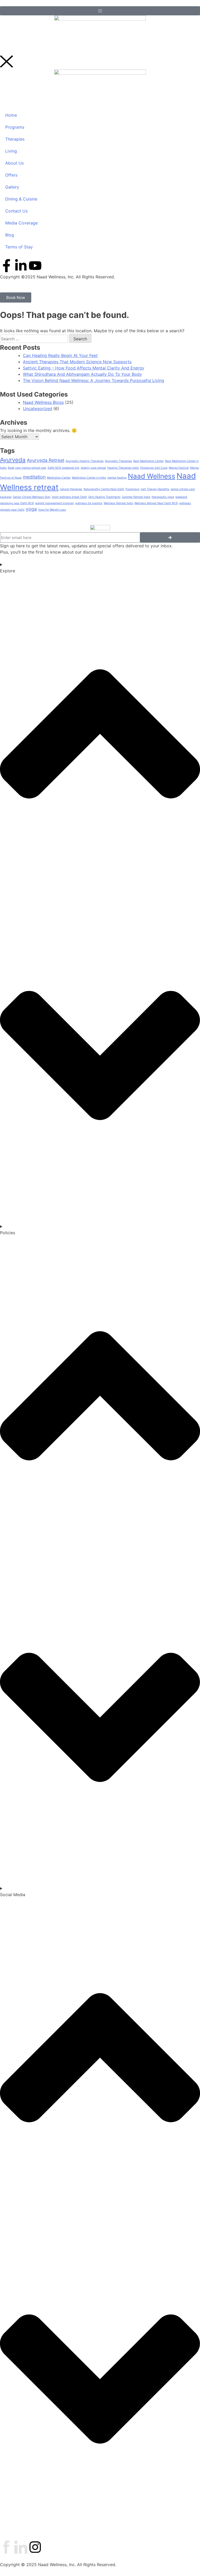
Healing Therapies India (123, 468)
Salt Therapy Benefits (155, 489)
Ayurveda (13, 460)
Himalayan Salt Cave (154, 468)
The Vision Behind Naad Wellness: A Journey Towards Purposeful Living (93, 380)
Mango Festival (179, 468)
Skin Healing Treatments (104, 497)
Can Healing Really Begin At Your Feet (60, 355)
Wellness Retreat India (118, 503)
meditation (34, 477)
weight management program (55, 503)
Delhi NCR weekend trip (64, 468)
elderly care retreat (93, 468)
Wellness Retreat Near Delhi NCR (156, 503)
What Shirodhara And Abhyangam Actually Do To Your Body (82, 374)
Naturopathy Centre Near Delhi (104, 489)
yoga (31, 509)
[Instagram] (35, 2547)
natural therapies (71, 489)
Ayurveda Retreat (46, 460)
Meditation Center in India (89, 478)
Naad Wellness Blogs (43, 402)
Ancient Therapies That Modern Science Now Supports (77, 362)
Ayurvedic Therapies (118, 461)
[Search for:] (35, 339)
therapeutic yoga (163, 497)
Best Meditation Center (149, 461)
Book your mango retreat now (27, 468)
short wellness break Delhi (69, 497)
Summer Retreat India (136, 497)
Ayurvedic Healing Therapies (85, 461)
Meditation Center (59, 478)
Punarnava (132, 489)
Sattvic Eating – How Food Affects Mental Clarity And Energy (84, 368)
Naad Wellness (152, 476)
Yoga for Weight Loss (52, 510)
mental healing (117, 478)
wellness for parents (89, 503)
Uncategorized (37, 409)
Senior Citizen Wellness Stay (32, 497)
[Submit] (170, 537)
